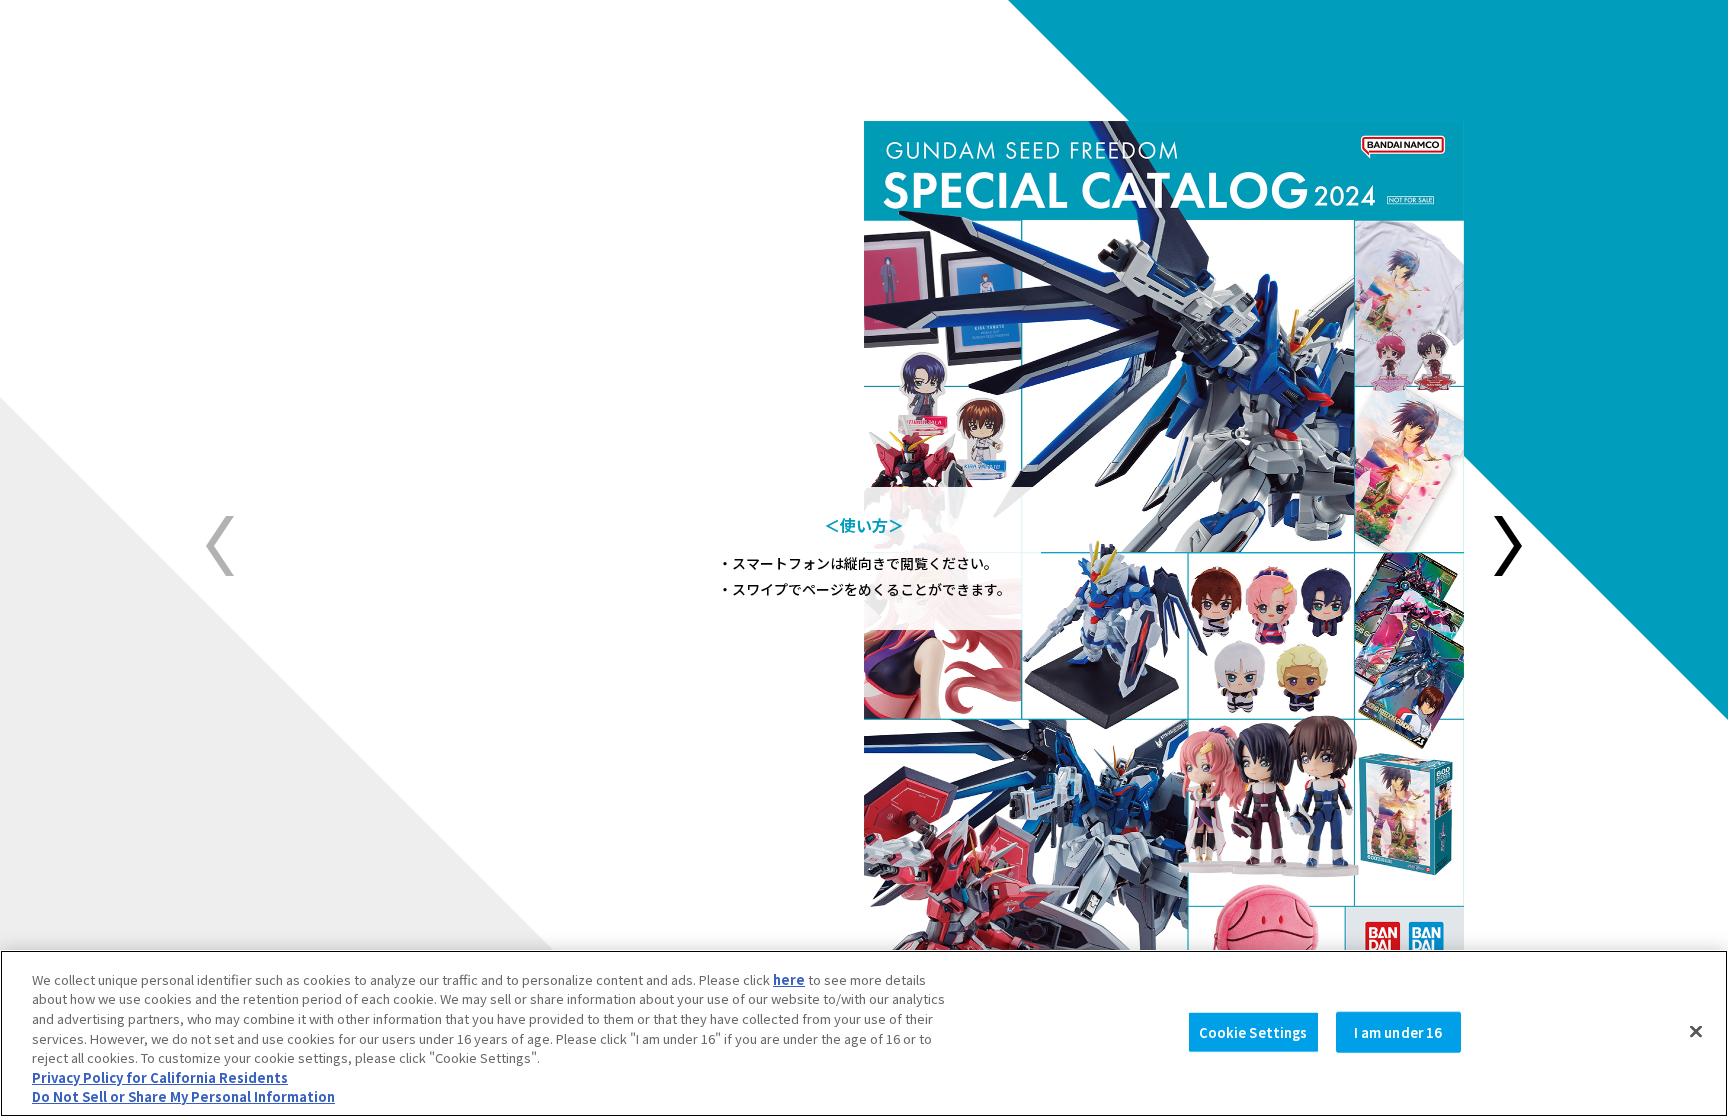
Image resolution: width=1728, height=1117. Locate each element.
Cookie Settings (1253, 1031)
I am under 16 (1398, 1031)
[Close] (1696, 1031)
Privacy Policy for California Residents (160, 1077)
